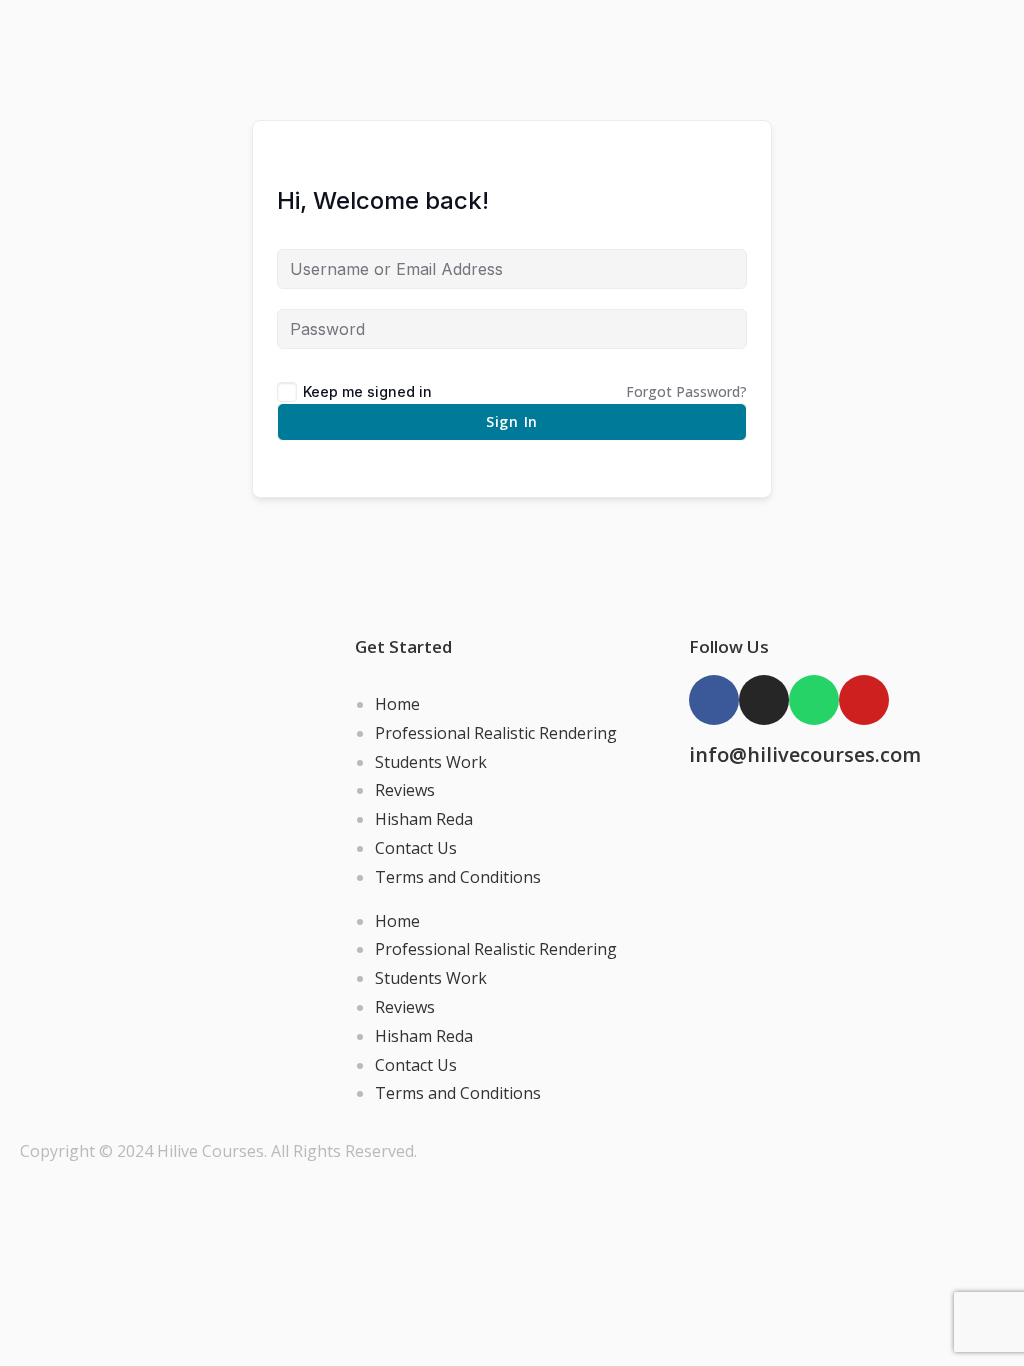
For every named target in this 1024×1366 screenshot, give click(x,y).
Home (397, 704)
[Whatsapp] (814, 700)
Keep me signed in (367, 391)
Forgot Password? (686, 391)
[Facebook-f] (714, 700)
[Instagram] (764, 700)
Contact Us (416, 848)
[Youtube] (864, 700)
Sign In (512, 421)
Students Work (431, 762)
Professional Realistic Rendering (496, 733)
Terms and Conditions (458, 877)
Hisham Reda (424, 819)
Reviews (405, 790)
